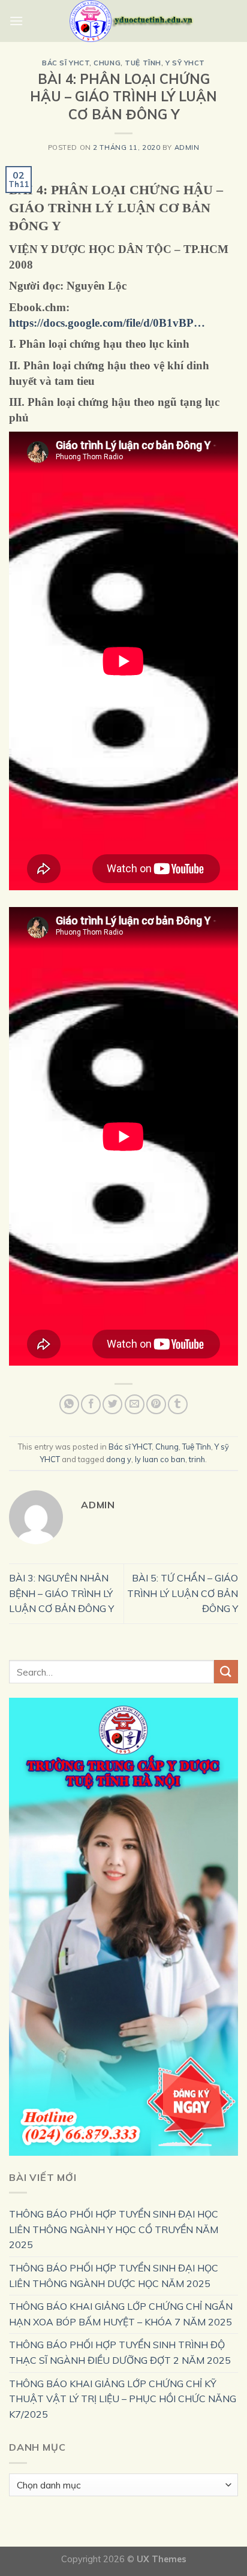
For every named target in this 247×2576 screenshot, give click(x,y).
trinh (197, 1459)
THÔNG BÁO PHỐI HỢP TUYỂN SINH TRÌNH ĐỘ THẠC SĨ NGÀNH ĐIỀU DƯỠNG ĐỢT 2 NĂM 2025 (120, 2352)
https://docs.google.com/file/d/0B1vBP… (107, 323)
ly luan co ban (160, 1459)
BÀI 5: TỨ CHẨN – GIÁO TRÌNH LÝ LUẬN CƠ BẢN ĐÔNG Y (183, 1593)
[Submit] (226, 1672)
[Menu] (16, 21)
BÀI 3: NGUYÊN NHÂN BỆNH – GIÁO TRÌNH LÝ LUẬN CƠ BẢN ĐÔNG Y (61, 1593)
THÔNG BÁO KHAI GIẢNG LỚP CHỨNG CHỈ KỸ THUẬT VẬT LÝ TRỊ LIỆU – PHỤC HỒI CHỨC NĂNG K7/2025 (123, 2399)
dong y (119, 1459)
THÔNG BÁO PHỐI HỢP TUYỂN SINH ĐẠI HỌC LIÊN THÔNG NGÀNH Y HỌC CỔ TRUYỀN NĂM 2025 (114, 2229)
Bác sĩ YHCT (66, 63)
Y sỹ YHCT (185, 63)
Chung (107, 63)
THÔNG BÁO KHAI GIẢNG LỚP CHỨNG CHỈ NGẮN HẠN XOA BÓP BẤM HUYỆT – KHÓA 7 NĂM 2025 (121, 2314)
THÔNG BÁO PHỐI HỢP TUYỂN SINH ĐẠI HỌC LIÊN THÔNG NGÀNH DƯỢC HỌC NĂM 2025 (114, 2276)
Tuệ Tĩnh (143, 63)
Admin (187, 147)
